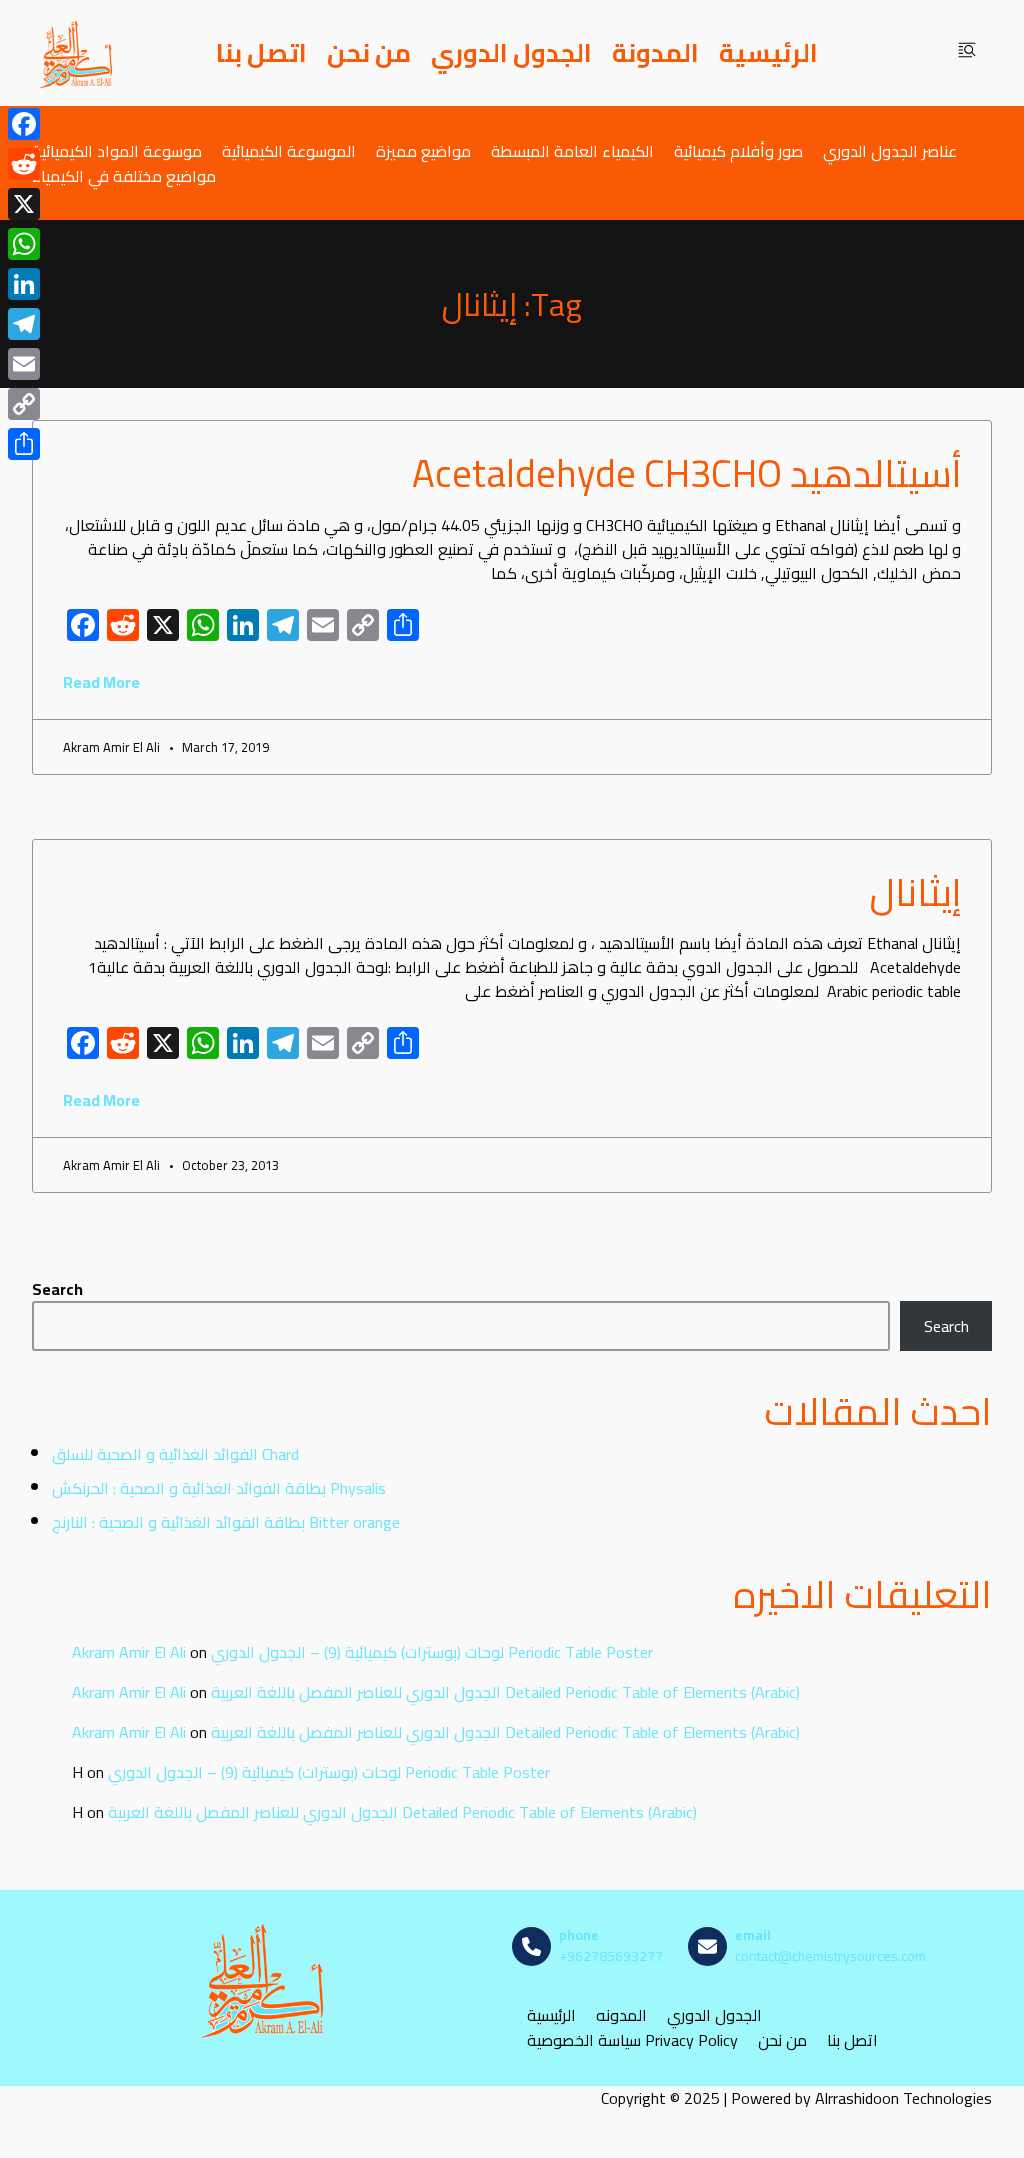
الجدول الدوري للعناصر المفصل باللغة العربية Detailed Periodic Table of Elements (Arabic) (505, 1692)
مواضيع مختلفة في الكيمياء (124, 175)
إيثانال (915, 892)
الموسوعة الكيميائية (289, 150)
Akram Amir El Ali (129, 1652)
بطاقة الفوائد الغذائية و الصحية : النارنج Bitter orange (226, 1522)
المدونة (655, 53)
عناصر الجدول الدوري (890, 150)
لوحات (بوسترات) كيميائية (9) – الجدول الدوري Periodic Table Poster (432, 1652)
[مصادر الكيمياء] (77, 53)
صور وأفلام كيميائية (738, 150)
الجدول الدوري (511, 53)
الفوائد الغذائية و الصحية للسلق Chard (175, 1454)
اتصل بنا (261, 53)
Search (57, 1289)
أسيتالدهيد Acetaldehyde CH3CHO (686, 473)
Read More (101, 682)
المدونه (621, 2014)
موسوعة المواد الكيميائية (117, 150)
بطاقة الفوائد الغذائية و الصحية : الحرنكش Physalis (219, 1488)
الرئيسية (768, 53)
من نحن (369, 53)
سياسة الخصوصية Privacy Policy (632, 2039)
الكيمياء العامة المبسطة (572, 150)
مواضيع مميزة (423, 150)
